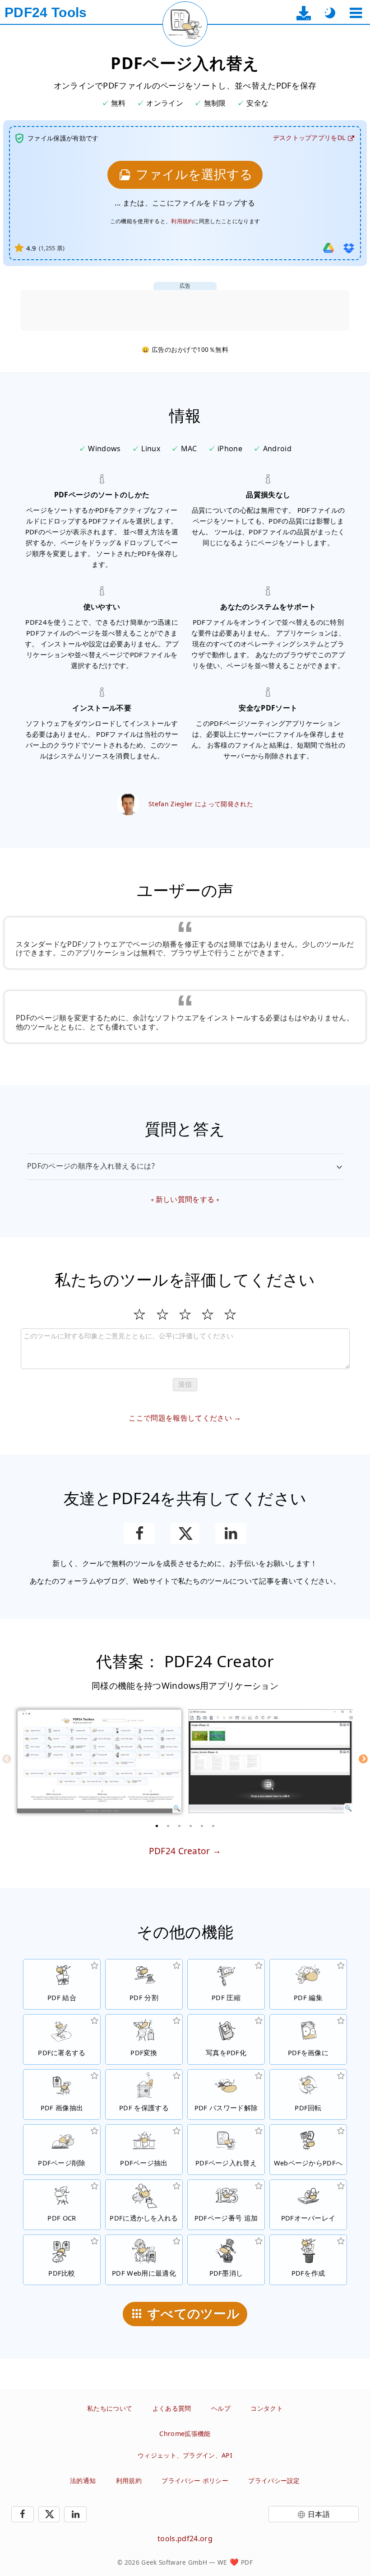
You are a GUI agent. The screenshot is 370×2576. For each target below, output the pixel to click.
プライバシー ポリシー (195, 2480)
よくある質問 (172, 2408)
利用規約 (182, 221)
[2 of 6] (168, 1826)
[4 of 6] (191, 1826)
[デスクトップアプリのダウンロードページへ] (304, 13)
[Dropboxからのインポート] (349, 248)
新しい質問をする (185, 1199)
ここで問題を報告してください (180, 1418)
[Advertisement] (185, 310)
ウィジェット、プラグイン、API (185, 2455)
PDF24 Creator (180, 1851)
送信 (185, 1384)
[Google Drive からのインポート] (328, 248)
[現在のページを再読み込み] (185, 24)
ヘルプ (221, 2408)
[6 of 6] (213, 1826)
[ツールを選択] (356, 13)
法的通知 (83, 2480)
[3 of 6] (180, 1826)
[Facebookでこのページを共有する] (139, 1533)
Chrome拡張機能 (185, 2433)
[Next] (363, 1759)
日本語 (319, 2514)
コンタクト (267, 2408)
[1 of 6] (157, 1826)
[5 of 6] (202, 1826)
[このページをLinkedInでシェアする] (231, 1533)
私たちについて (110, 2408)
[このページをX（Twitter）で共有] (185, 1533)
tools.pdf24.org (185, 2539)
